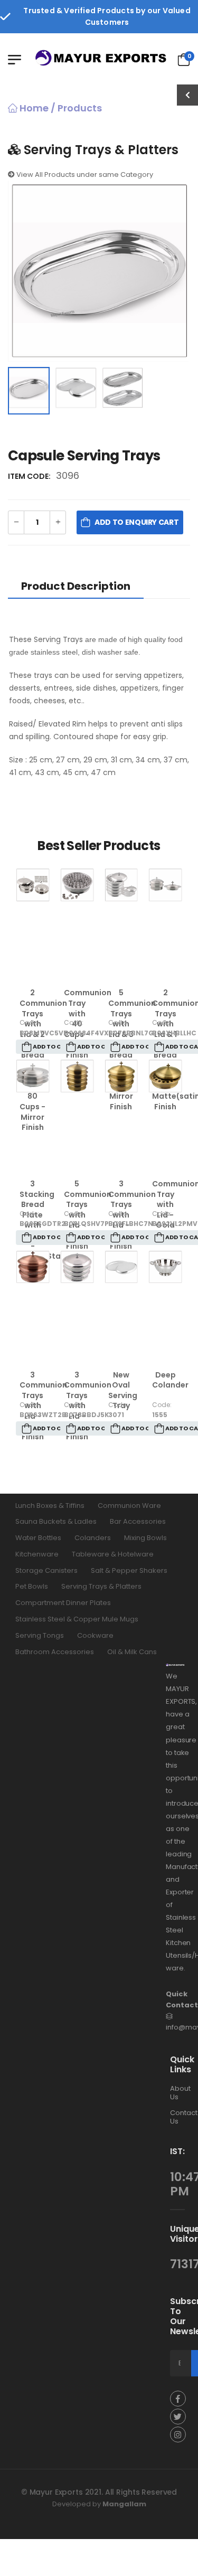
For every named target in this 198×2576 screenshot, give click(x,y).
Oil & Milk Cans (132, 1652)
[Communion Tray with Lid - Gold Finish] (165, 1076)
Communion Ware (129, 1506)
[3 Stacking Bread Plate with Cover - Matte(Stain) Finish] (33, 1076)
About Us (180, 2093)
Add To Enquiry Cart (136, 522)
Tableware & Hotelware (113, 1554)
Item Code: (31, 476)
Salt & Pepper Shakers (129, 1570)
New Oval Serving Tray (123, 1390)
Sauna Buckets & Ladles (56, 1521)
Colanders (93, 1538)
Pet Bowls (32, 1587)
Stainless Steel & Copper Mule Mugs (77, 1619)
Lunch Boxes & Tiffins (50, 1506)
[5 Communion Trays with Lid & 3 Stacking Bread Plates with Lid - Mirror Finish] (121, 885)
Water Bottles (38, 1538)
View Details (33, 967)
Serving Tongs (40, 1635)
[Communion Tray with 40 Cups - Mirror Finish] (77, 885)
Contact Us (184, 2117)
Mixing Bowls (145, 1538)
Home (33, 108)
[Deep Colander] (165, 1267)
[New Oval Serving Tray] (121, 1267)
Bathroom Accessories (55, 1652)
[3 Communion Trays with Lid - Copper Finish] (33, 1267)
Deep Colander (170, 1380)
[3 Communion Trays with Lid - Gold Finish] (121, 1076)
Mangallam (124, 2504)
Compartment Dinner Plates (63, 1603)
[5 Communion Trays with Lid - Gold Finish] (77, 1076)
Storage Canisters (46, 1570)
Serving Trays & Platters (101, 1587)
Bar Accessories (138, 1521)
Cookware (95, 1635)
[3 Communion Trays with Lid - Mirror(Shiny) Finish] (77, 1267)
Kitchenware (37, 1554)
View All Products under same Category (84, 174)
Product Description (76, 586)
